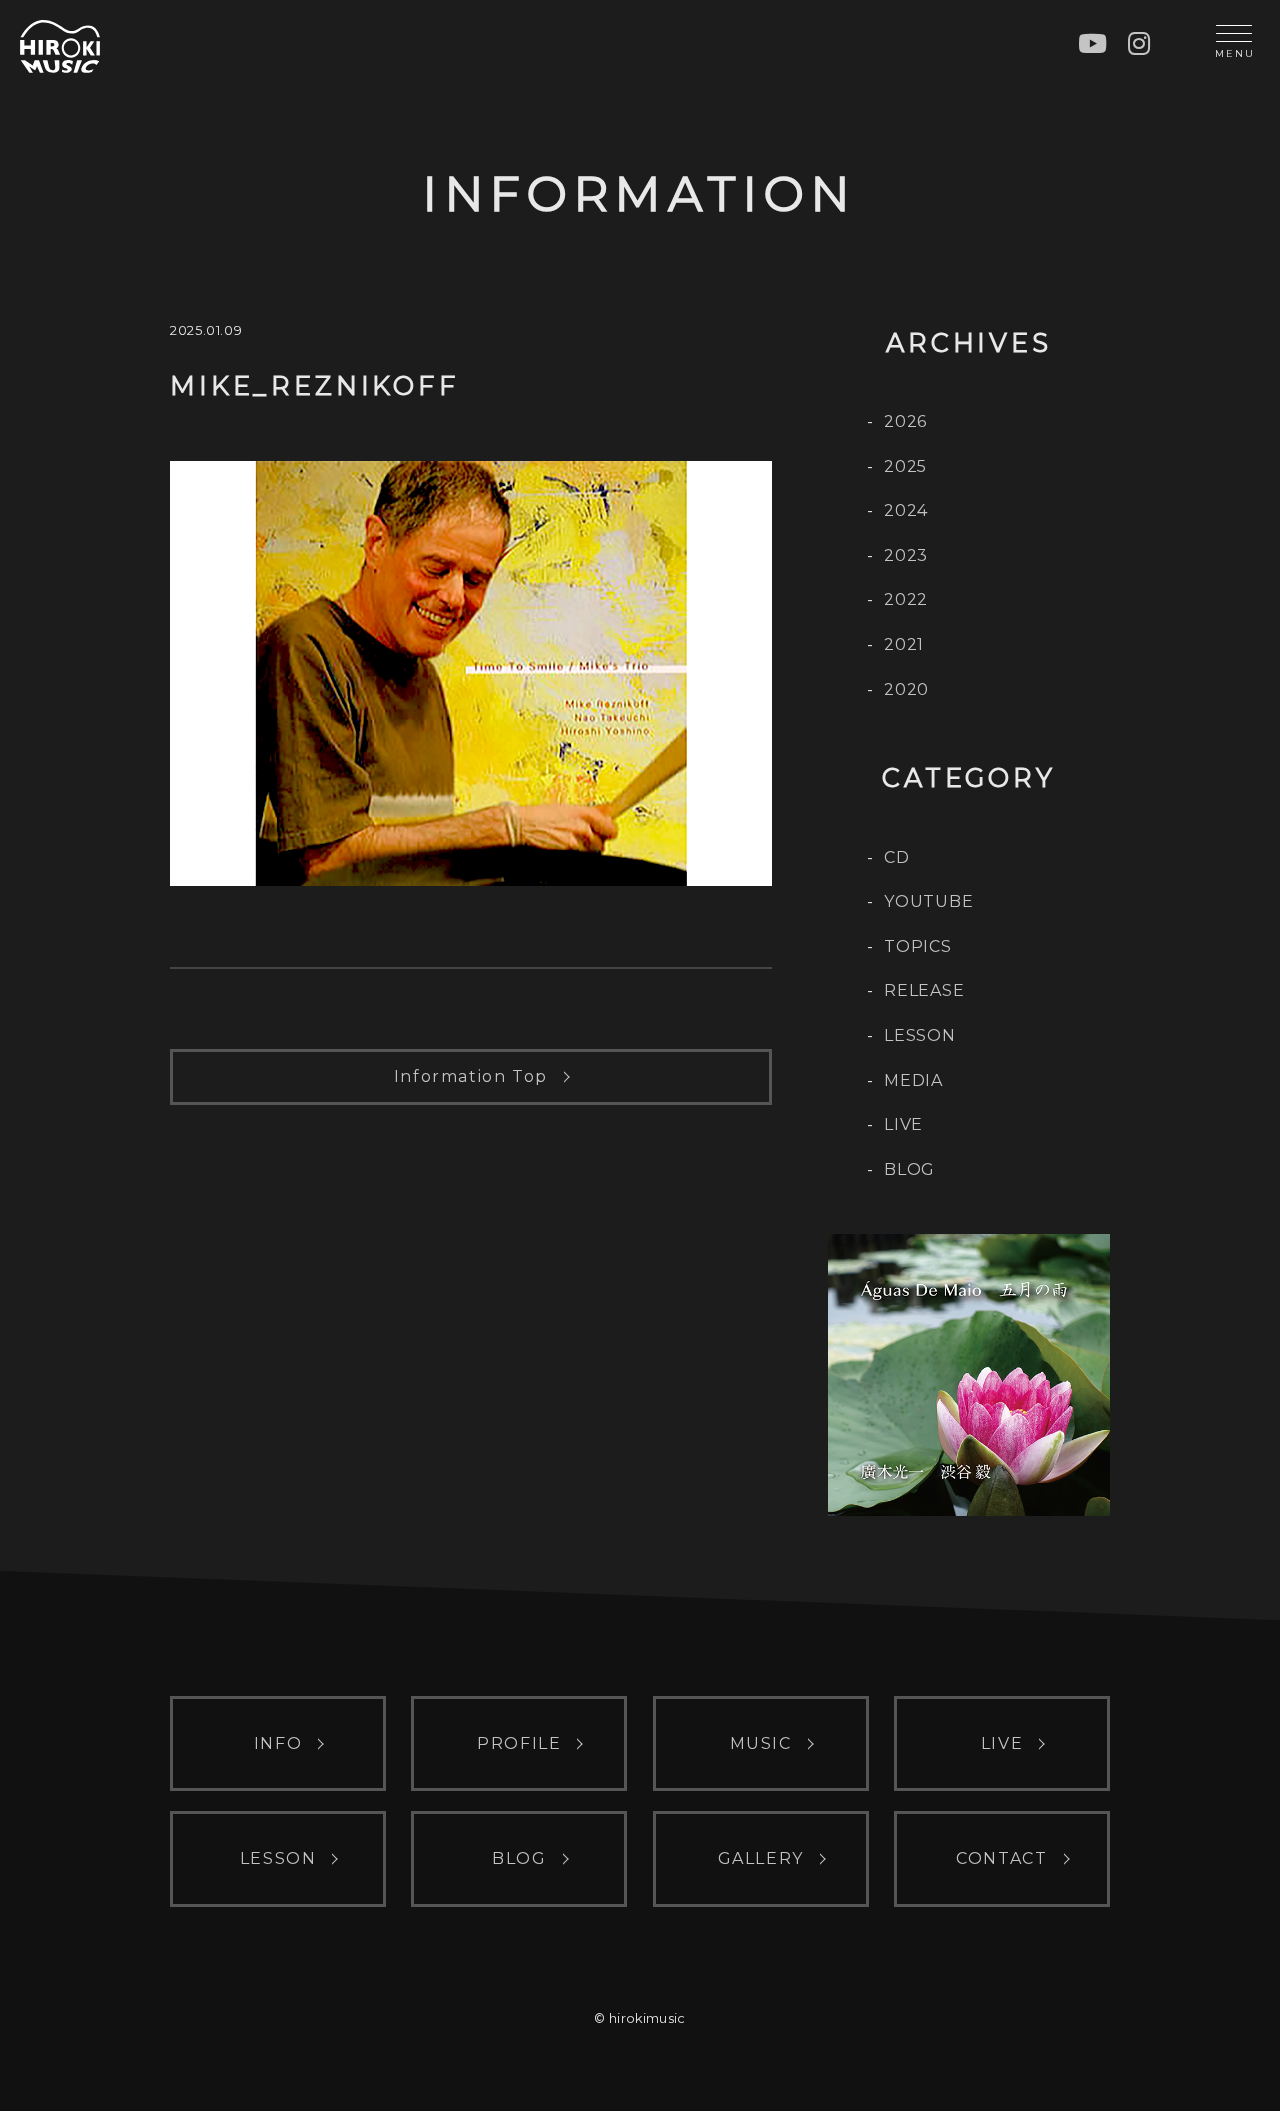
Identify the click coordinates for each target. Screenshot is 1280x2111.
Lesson (920, 1035)
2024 (906, 510)
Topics (918, 946)
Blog (909, 1169)
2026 (905, 421)
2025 (905, 466)
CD (897, 857)
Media (913, 1080)
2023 (906, 555)
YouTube (929, 901)
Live (903, 1124)
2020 (906, 689)
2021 (904, 644)
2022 (906, 599)
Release (924, 990)
